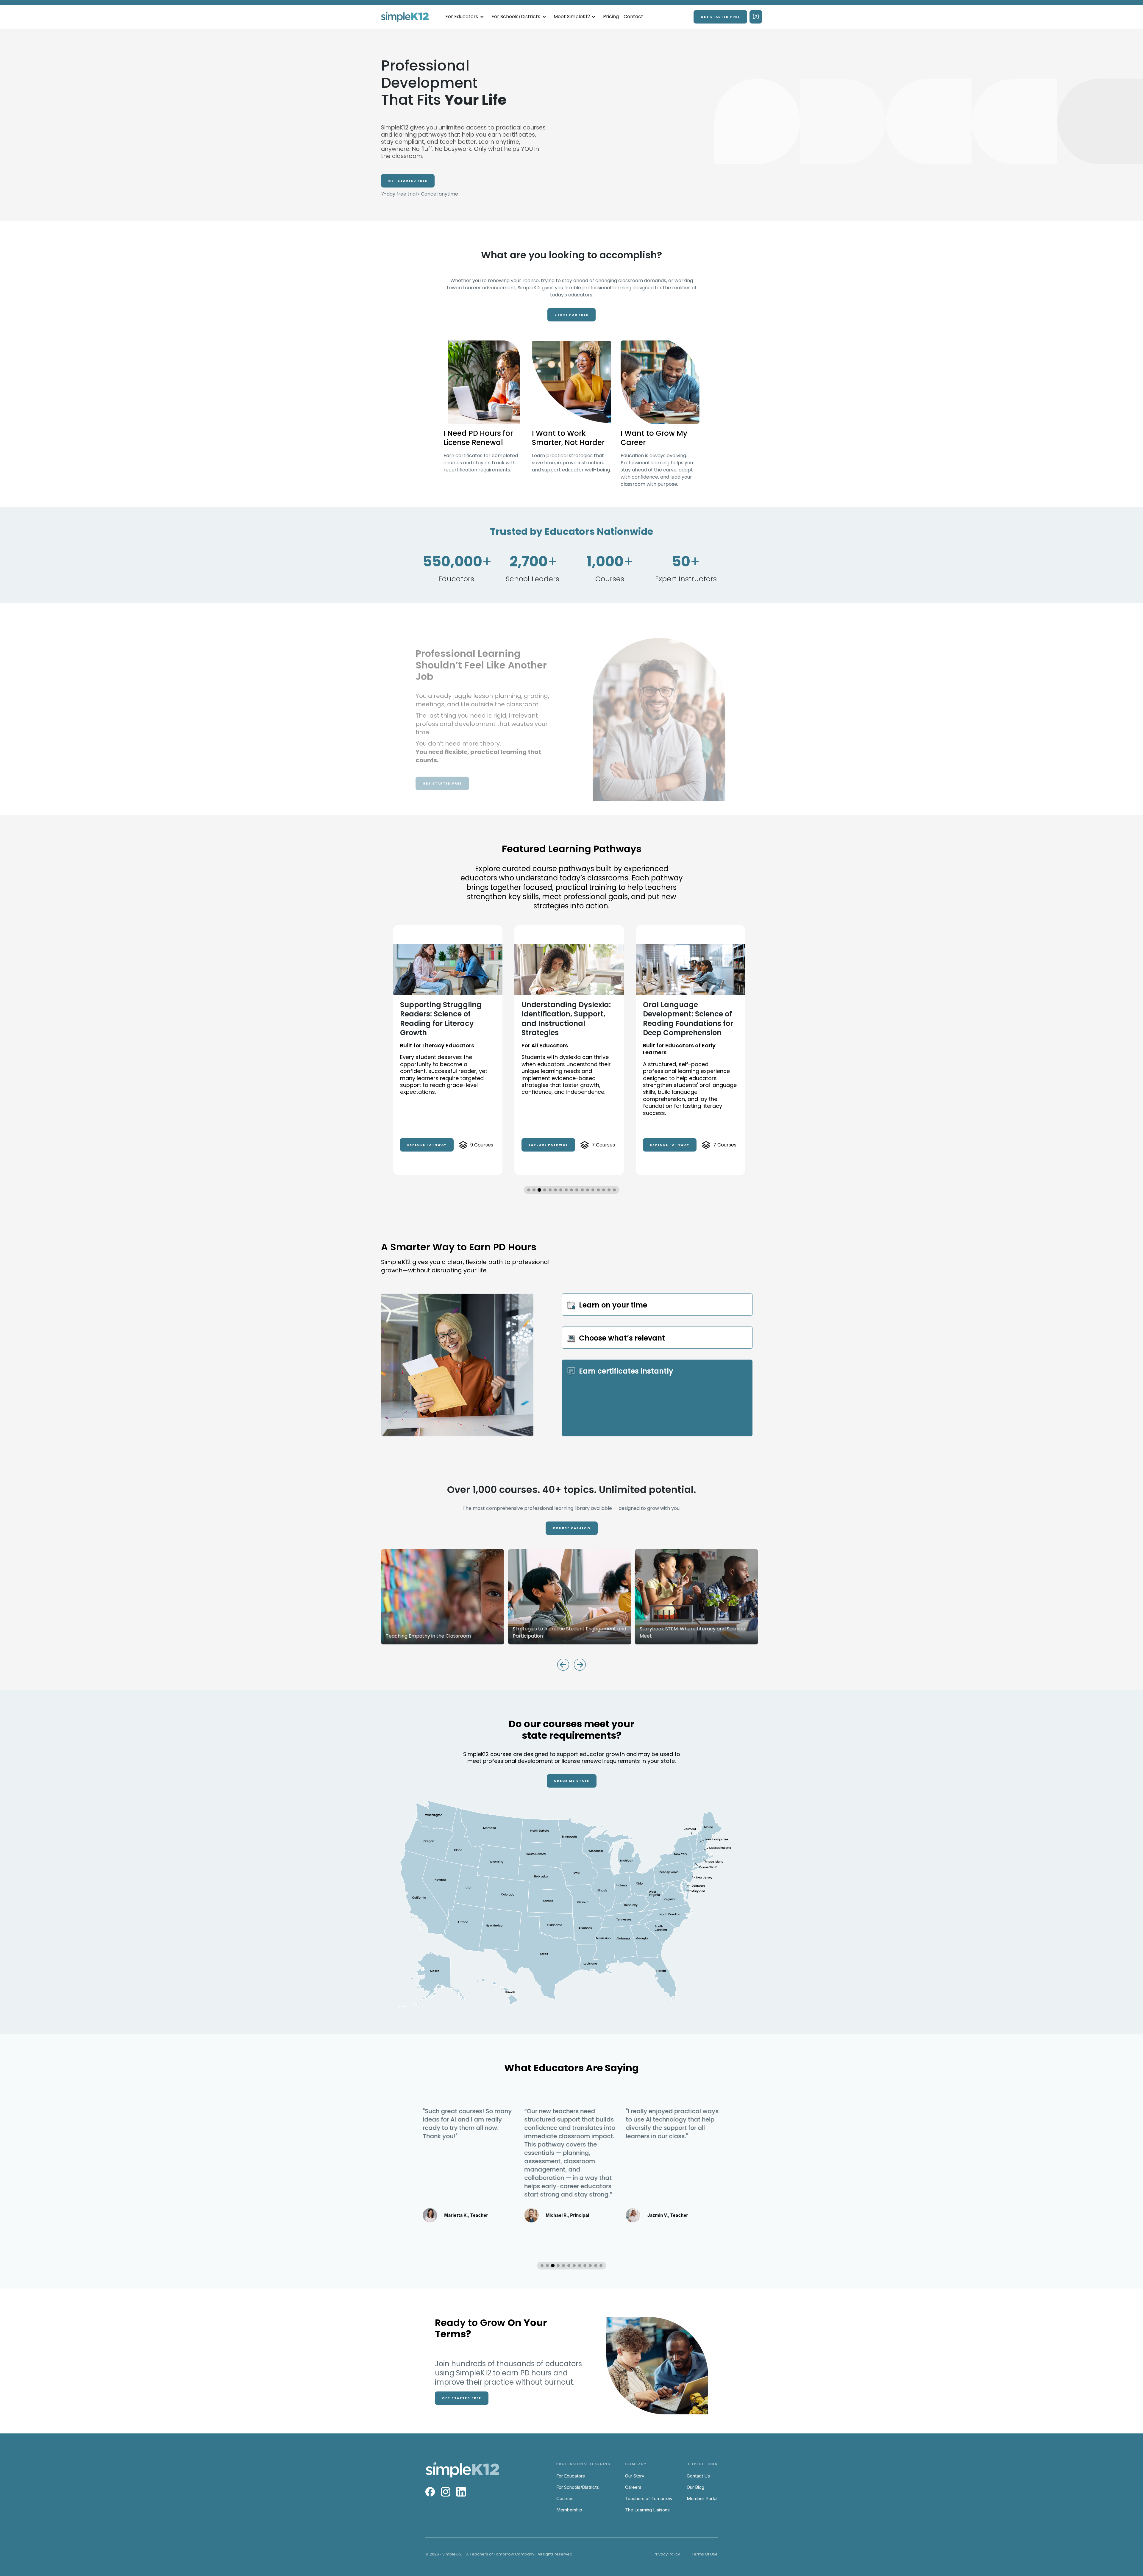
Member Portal (702, 2498)
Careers (633, 2487)
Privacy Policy (667, 2554)
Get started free (720, 17)
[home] (405, 17)
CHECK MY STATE (572, 1781)
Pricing (611, 17)
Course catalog (572, 1528)
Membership (569, 2510)
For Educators (571, 2476)
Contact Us (698, 2476)
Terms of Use (705, 2554)
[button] (465, 17)
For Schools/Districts (578, 2487)
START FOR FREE (571, 315)
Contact (633, 17)
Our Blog (695, 2487)
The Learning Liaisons (647, 2510)
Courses (565, 2498)
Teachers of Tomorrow (649, 2498)
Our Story (635, 2476)
